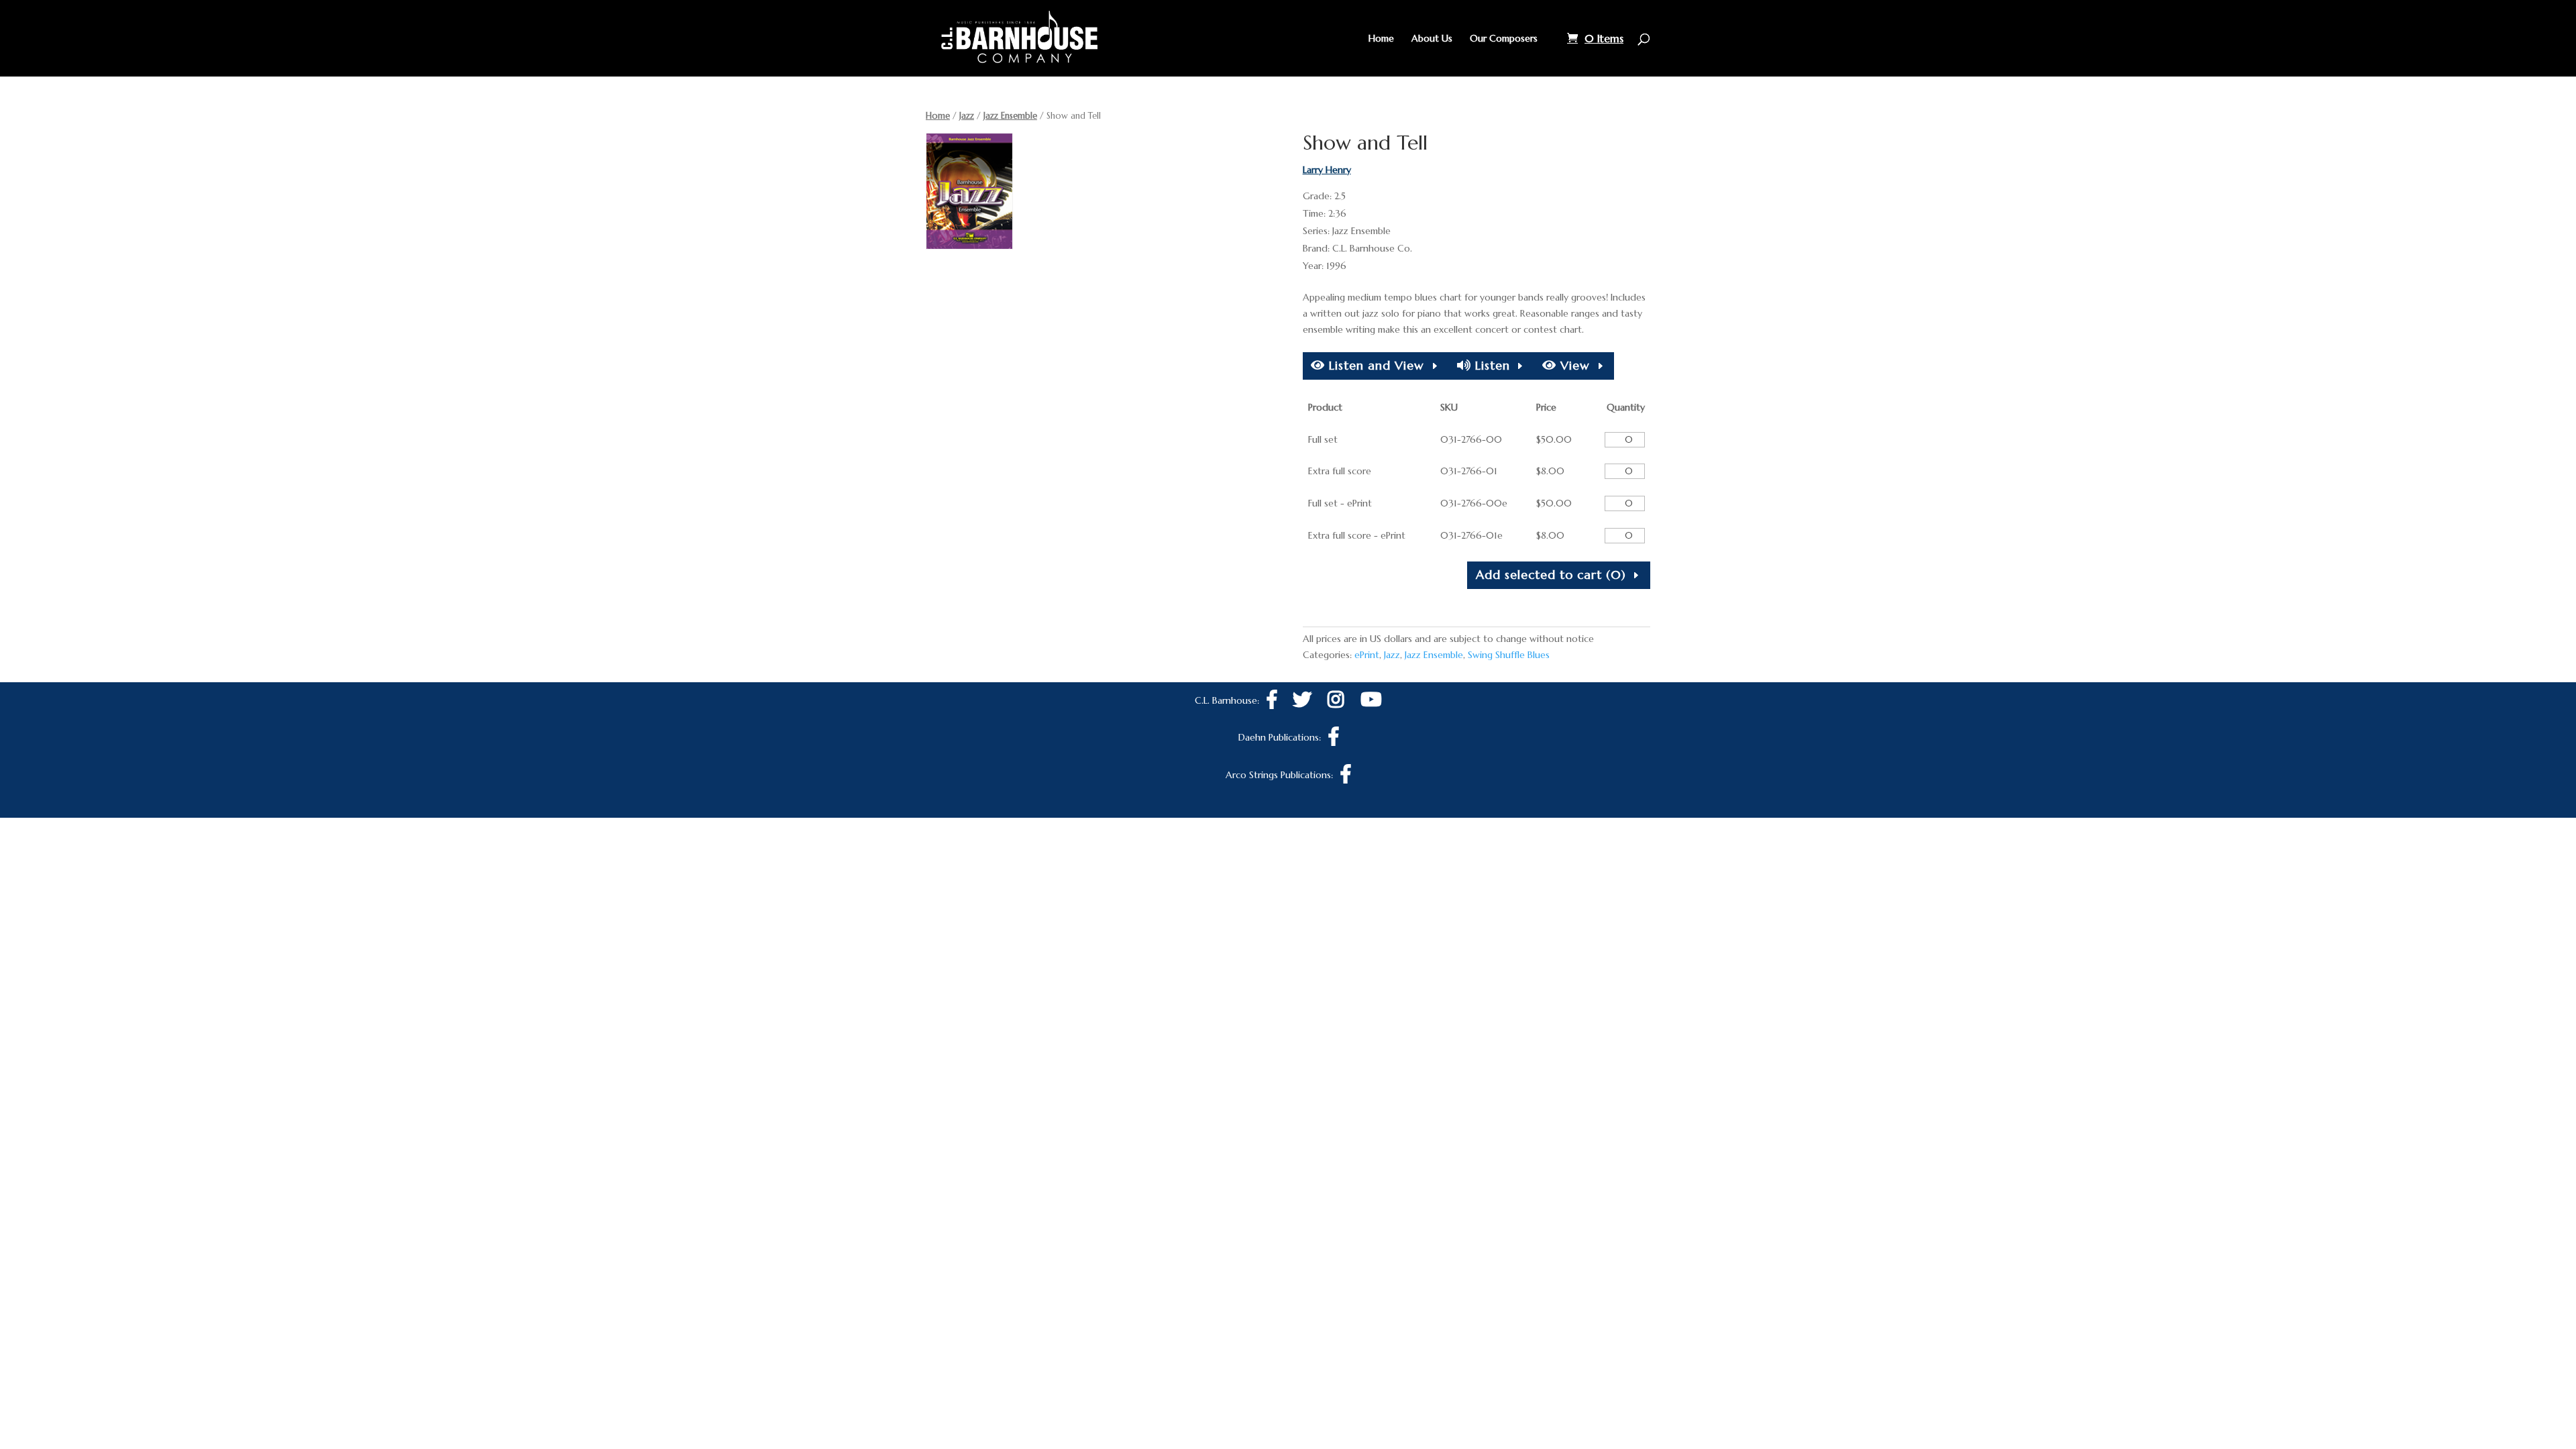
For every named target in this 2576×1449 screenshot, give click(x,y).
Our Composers (1504, 39)
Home (1381, 39)
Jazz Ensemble (1010, 116)
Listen (1491, 365)
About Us (1432, 39)
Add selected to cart (1551, 575)
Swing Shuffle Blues (1509, 655)
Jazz (967, 116)
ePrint (1367, 655)
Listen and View (1375, 365)
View (1573, 365)
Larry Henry (1327, 170)
